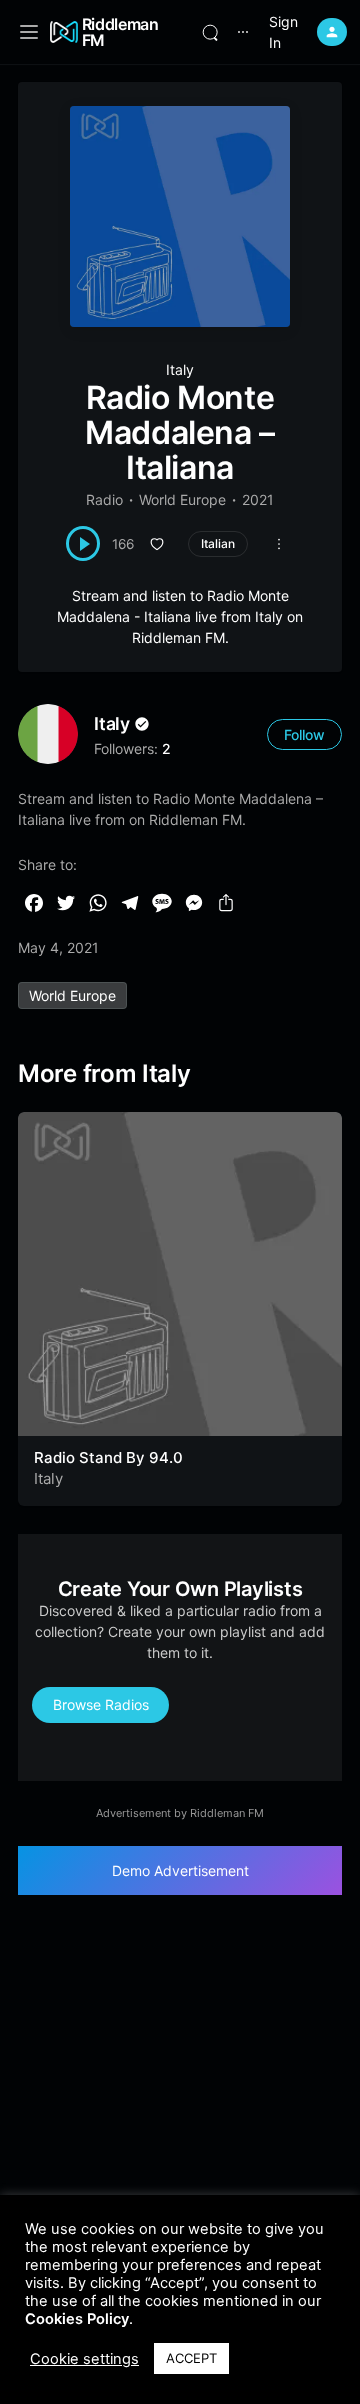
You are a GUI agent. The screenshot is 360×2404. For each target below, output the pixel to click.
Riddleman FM (120, 32)
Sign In (283, 32)
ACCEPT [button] (191, 2358)
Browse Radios (101, 1704)
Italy (180, 369)
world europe (72, 995)
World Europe (182, 499)
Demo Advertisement (180, 1870)
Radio (104, 499)
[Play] (83, 543)
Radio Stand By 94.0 (108, 1457)
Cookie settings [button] (84, 2359)
